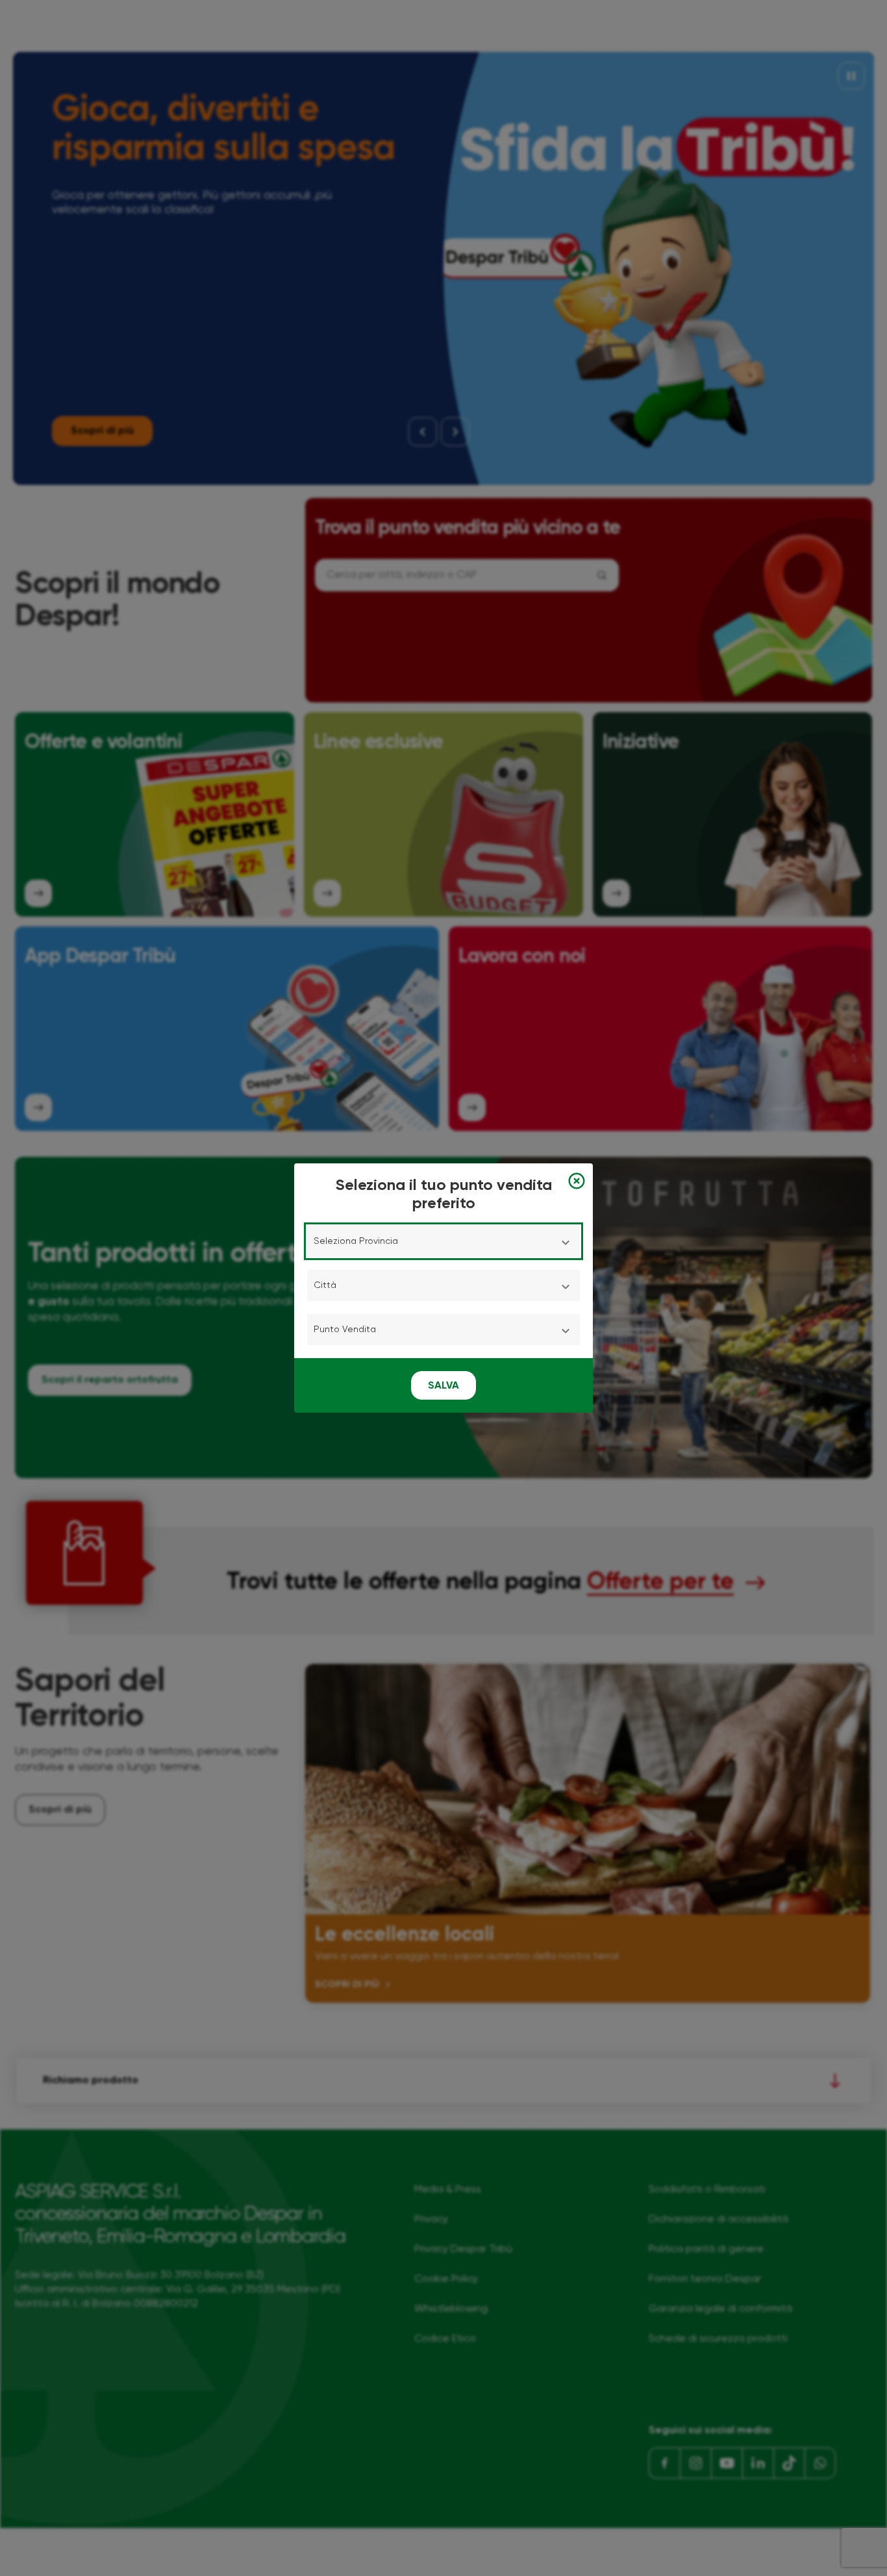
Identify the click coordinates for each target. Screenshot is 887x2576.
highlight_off (577, 1181)
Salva (443, 1386)
